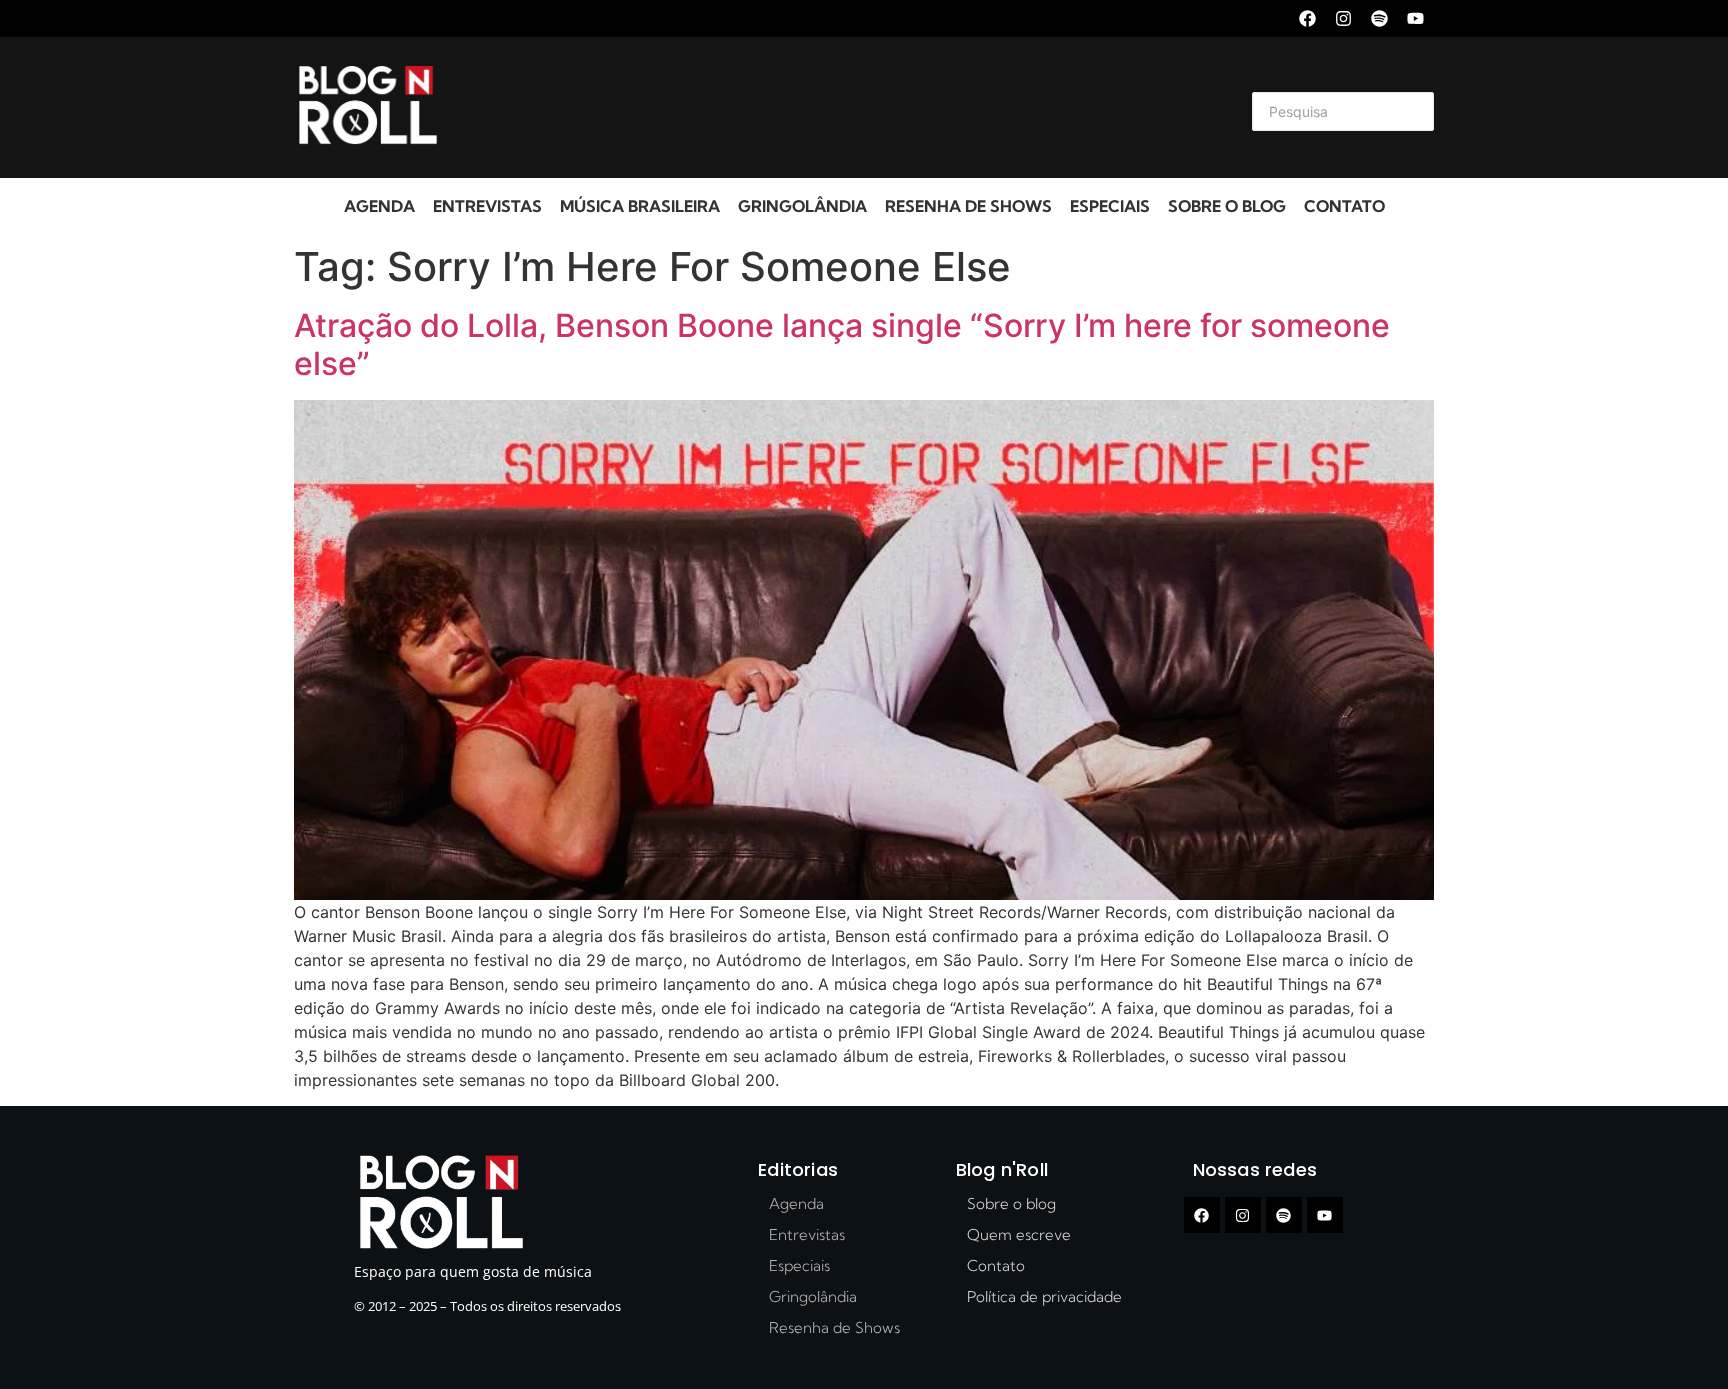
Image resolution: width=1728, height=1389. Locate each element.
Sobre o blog (1227, 206)
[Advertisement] (840, 108)
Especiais (1110, 206)
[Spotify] (1379, 18)
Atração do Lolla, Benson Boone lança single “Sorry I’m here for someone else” (842, 344)
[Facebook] (1307, 18)
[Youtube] (1415, 18)
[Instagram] (1343, 18)
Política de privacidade (1044, 1296)
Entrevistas (487, 206)
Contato (1344, 206)
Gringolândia (802, 206)
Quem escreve (1019, 1234)
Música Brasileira (640, 206)
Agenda (379, 206)
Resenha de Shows (968, 206)
